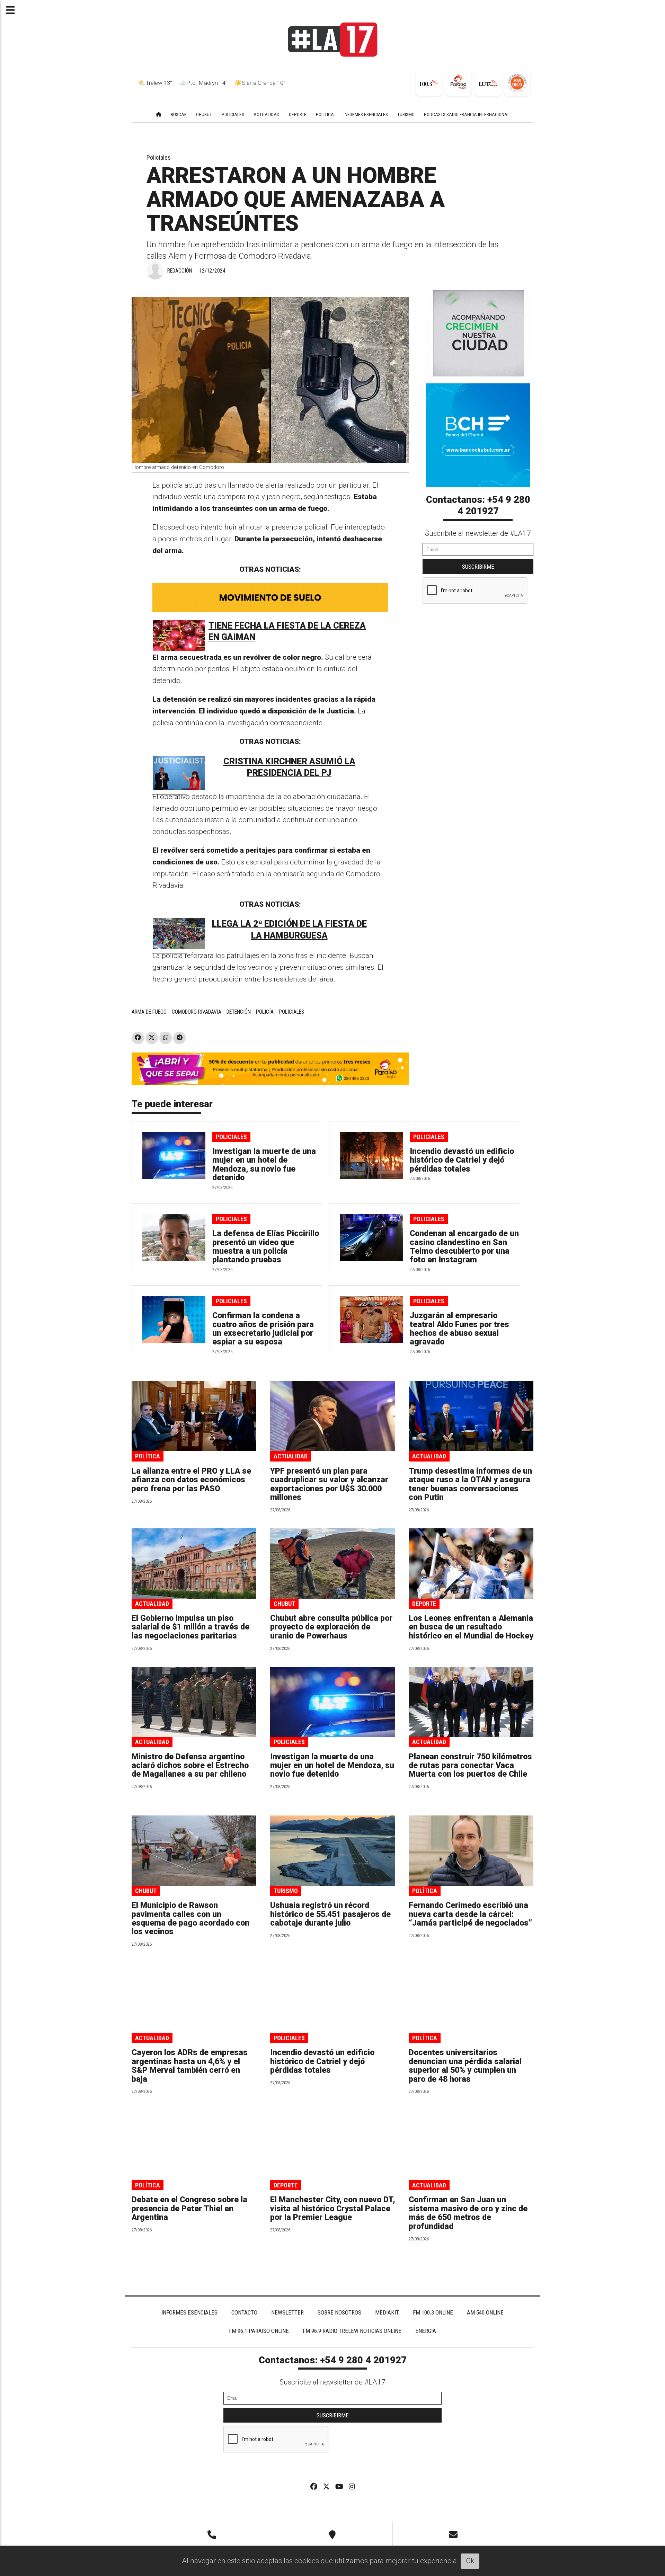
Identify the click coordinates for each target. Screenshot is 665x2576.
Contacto (244, 2312)
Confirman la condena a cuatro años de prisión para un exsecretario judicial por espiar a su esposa (263, 1329)
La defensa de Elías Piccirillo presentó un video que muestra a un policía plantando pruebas (266, 1247)
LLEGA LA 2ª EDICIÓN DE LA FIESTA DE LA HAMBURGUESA (289, 930)
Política (148, 1456)
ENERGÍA (426, 2331)
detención (239, 1012)
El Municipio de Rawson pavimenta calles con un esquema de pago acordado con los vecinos (190, 1918)
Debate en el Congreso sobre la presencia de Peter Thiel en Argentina (189, 2209)
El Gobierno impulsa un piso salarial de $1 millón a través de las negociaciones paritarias (190, 1627)
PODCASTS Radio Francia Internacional (467, 114)
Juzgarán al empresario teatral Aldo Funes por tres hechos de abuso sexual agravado (459, 1329)
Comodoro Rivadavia (197, 1012)
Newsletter (287, 2312)
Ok (470, 2561)
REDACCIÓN (180, 271)
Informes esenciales (366, 114)
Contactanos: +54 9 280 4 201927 (478, 506)
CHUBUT (204, 114)
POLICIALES (233, 114)
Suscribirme (478, 567)
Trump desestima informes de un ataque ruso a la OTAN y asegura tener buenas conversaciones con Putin (470, 1484)
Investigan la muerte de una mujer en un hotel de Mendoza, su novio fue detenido (264, 1165)
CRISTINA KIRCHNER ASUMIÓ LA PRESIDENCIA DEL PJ (289, 767)
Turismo (286, 1891)
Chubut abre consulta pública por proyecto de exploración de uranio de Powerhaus (331, 1627)
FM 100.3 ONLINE (433, 2312)
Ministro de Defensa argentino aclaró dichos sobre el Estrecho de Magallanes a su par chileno (190, 1766)
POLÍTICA (325, 114)
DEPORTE (298, 114)
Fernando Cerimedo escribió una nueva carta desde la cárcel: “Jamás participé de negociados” (470, 1914)
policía (265, 1012)
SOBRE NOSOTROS (339, 2312)
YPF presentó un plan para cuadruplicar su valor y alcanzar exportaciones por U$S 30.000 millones (329, 1484)
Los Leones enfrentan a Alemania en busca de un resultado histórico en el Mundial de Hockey (471, 1627)
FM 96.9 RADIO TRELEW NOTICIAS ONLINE (352, 2331)
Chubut (284, 1604)
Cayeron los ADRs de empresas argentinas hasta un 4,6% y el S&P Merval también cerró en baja (190, 2066)
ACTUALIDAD (267, 114)
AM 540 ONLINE (485, 2312)
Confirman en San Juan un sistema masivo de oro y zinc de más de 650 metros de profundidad (468, 2213)
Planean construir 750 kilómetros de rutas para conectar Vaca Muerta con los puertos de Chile (470, 1766)
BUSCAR (179, 114)
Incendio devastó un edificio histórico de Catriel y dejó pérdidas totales (462, 1160)
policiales (291, 1012)
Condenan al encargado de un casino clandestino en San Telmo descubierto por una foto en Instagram (464, 1247)
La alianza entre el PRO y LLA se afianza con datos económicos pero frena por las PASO (191, 1480)
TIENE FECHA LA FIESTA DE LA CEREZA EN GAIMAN (287, 632)
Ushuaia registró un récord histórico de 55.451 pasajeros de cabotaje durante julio (330, 1914)
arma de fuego (149, 1012)
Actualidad (291, 1456)
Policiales (159, 157)
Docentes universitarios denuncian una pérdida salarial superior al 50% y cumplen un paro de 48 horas (465, 2066)
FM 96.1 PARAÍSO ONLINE (259, 2331)
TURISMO (406, 114)
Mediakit (387, 2312)
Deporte (424, 1604)
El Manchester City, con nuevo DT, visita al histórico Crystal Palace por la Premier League (332, 2209)
